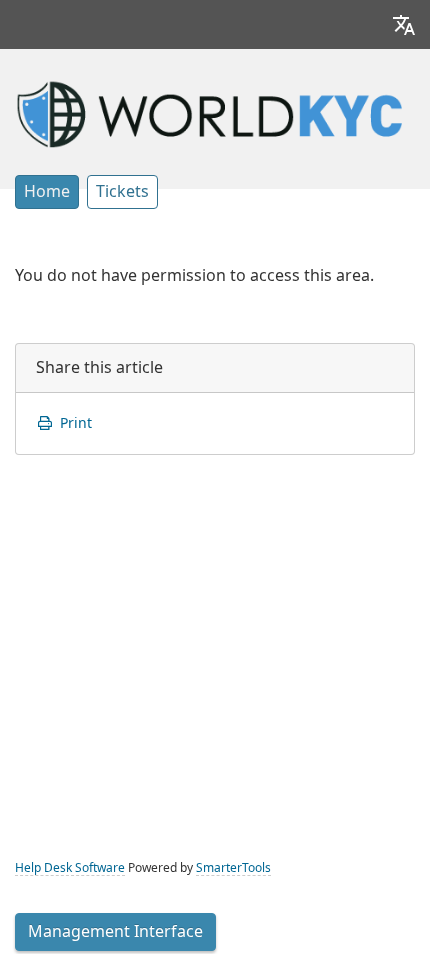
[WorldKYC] (215, 112)
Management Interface (115, 931)
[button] (404, 24)
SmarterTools (233, 868)
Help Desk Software (70, 868)
